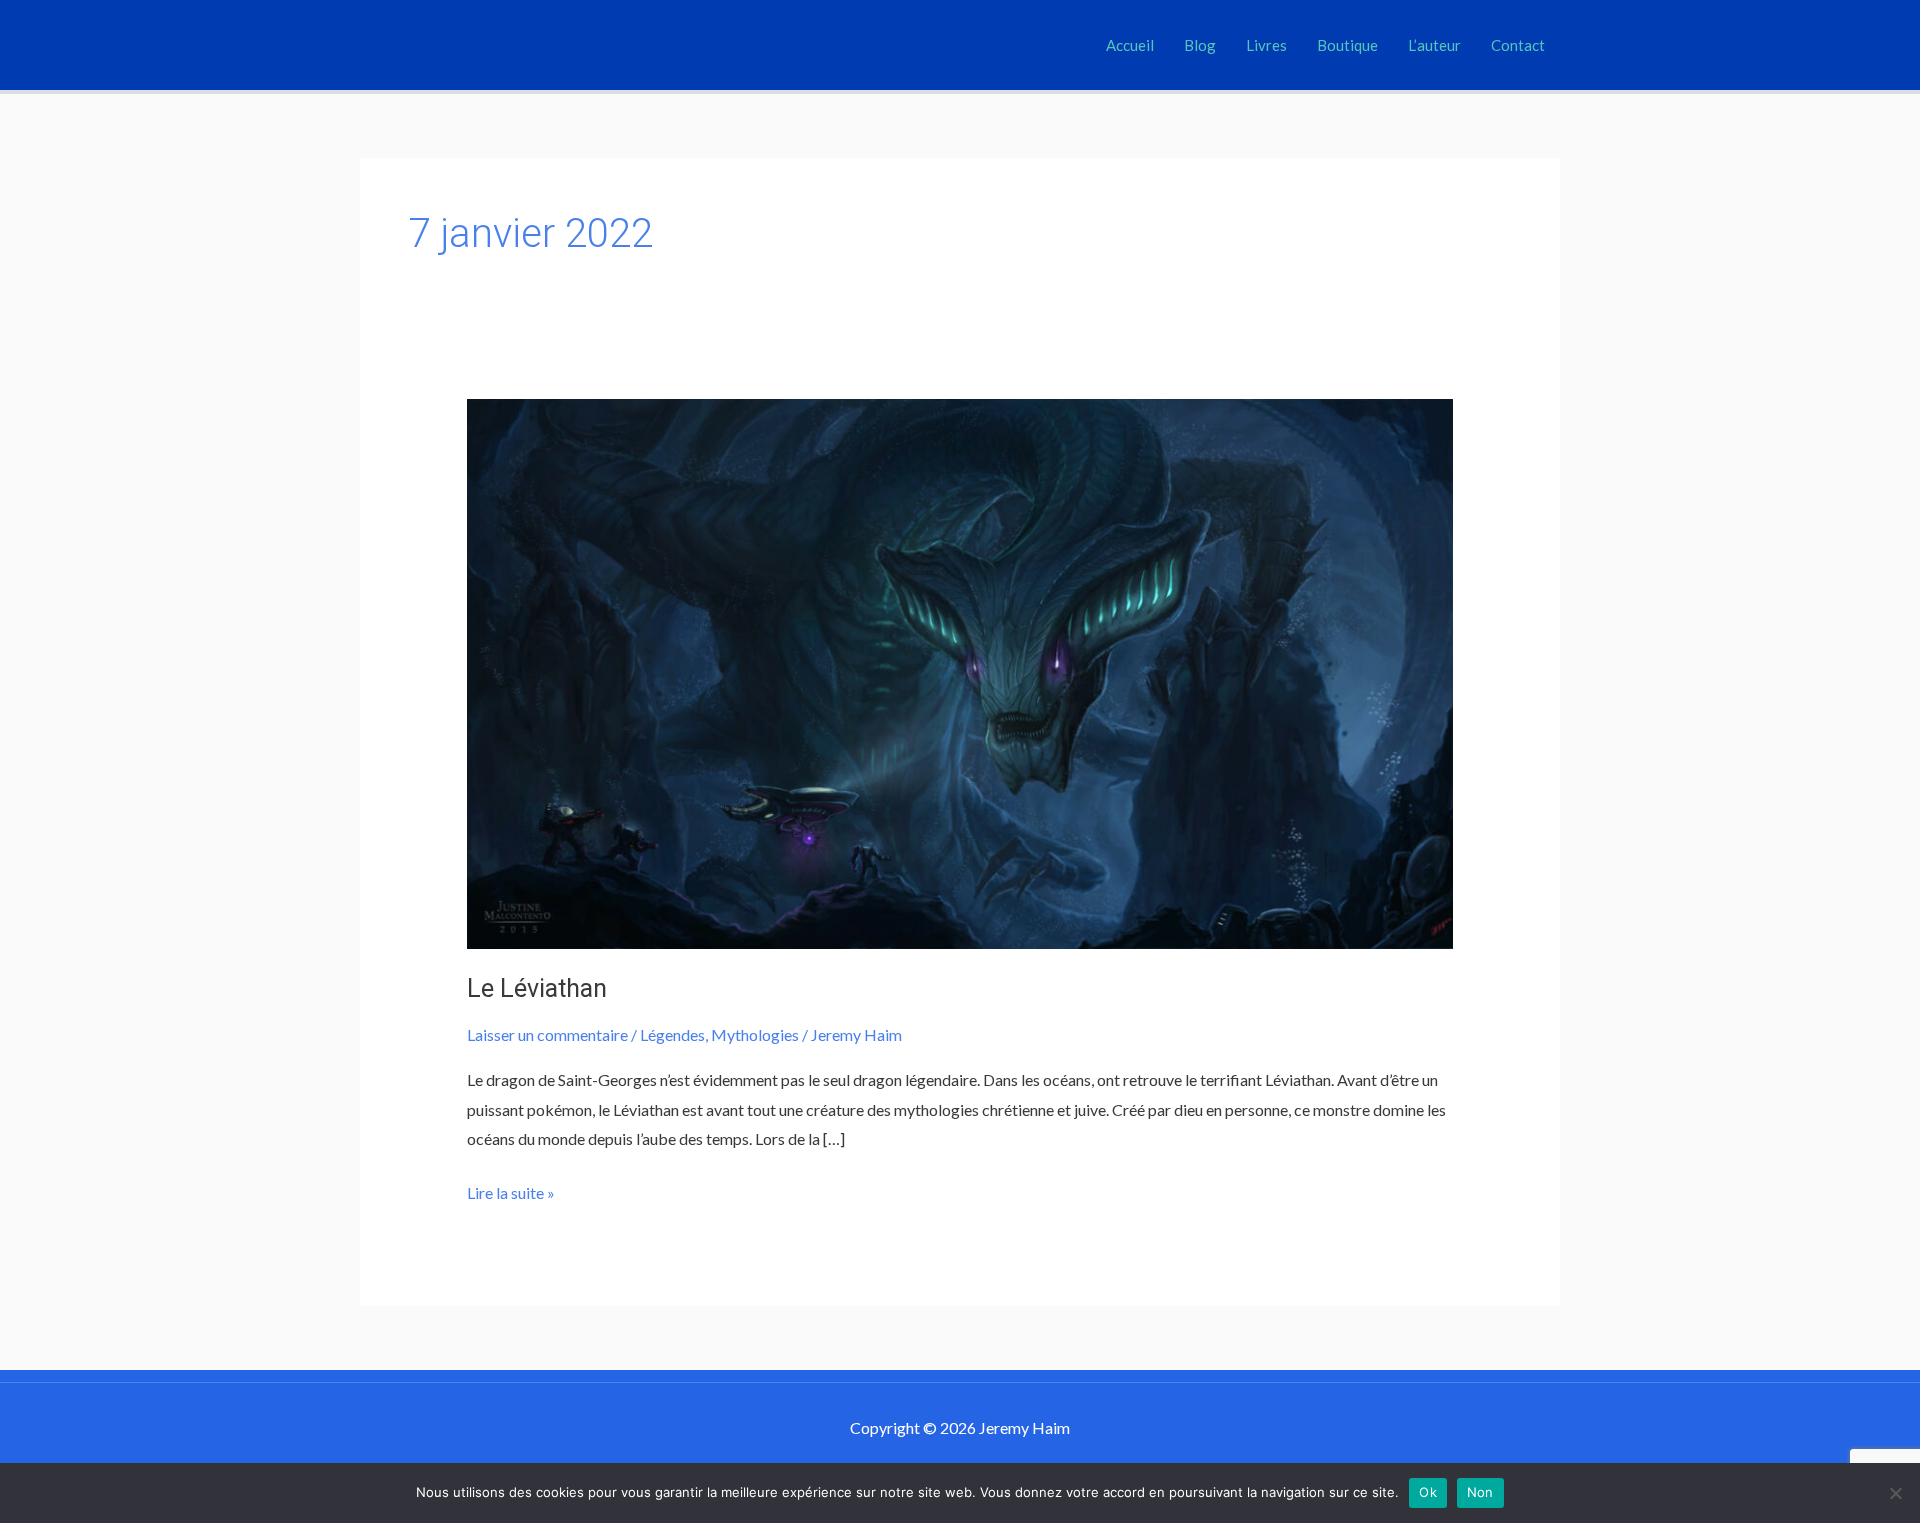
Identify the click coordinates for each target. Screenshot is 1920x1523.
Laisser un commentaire (547, 1034)
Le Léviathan (537, 988)
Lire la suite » (511, 1190)
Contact (1518, 45)
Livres (1266, 45)
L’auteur (1434, 45)
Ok (1428, 1492)
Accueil (1130, 45)
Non (1480, 1492)
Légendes (672, 1034)
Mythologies (755, 1034)
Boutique (1347, 45)
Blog (1200, 45)
